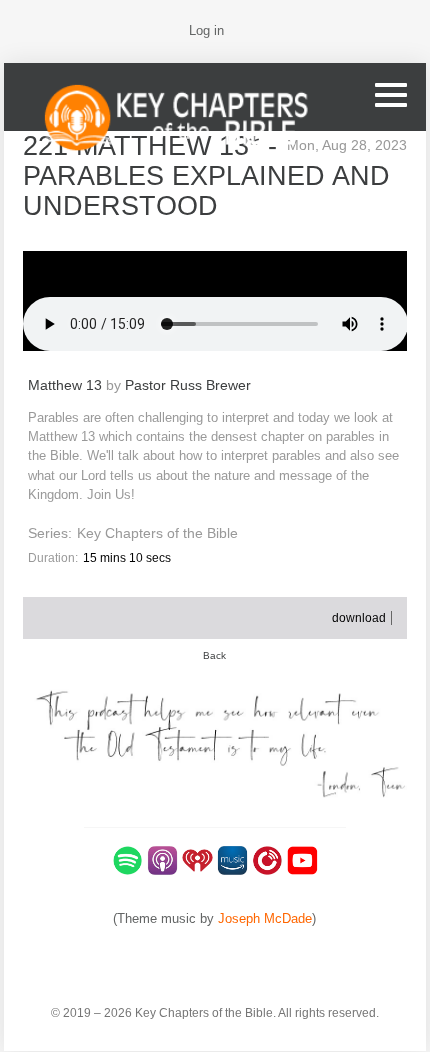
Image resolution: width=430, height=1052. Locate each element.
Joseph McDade (265, 918)
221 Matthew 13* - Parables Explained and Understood (206, 176)
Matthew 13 (65, 385)
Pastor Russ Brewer (188, 385)
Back (214, 655)
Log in (206, 30)
